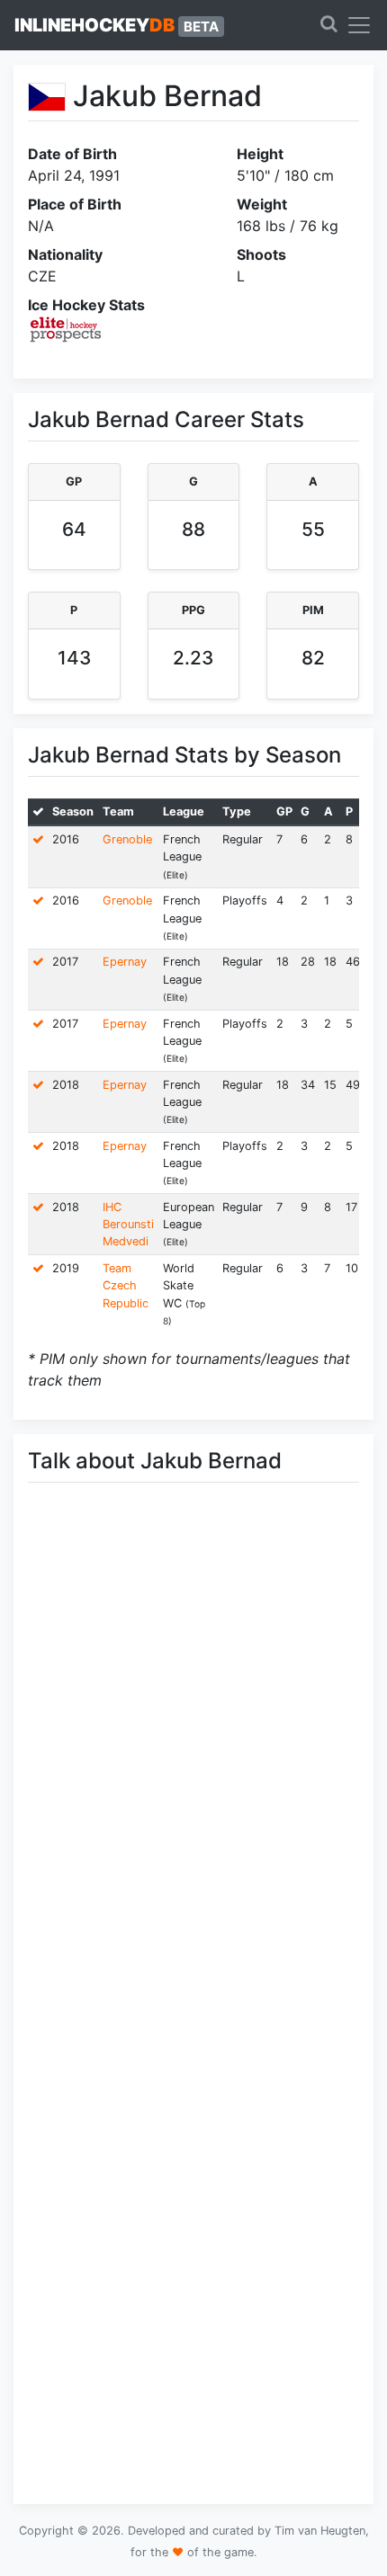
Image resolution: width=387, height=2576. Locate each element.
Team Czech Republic (126, 1285)
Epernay (125, 962)
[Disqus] (193, 1751)
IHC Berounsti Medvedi (128, 1224)
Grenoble (127, 839)
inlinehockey (117, 25)
